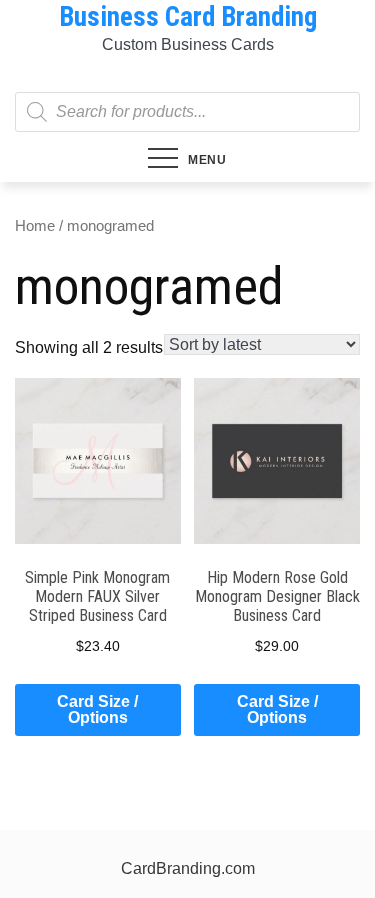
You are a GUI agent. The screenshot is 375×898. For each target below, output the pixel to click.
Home (35, 226)
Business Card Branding (188, 17)
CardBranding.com (188, 868)
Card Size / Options (97, 709)
